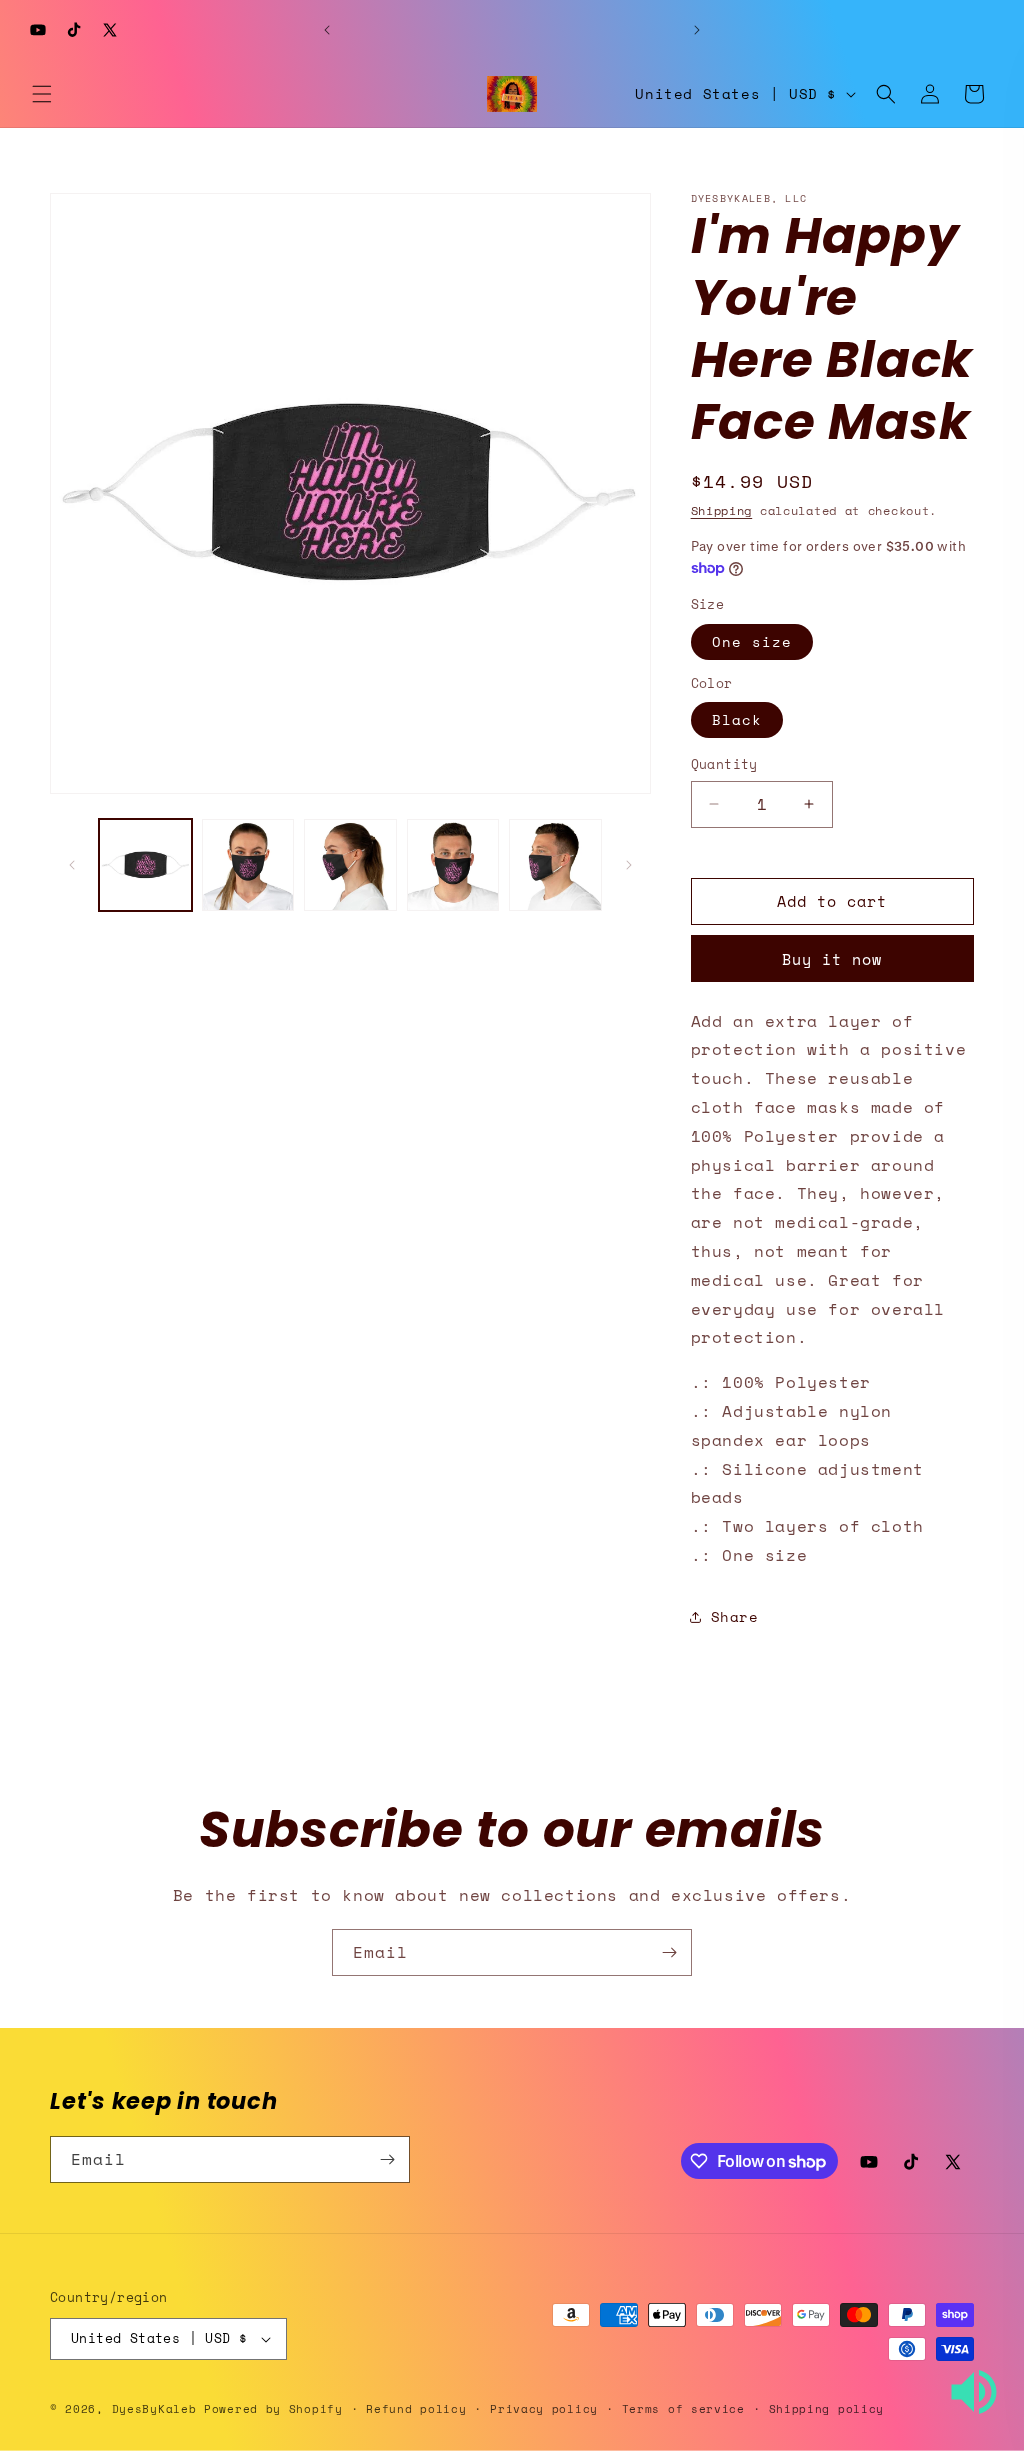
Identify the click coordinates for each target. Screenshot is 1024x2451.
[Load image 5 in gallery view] (555, 865)
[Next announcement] (697, 30)
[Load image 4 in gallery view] (453, 865)
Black (737, 719)
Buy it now (832, 959)
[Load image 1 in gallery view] (145, 865)
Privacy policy (544, 2409)
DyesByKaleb (158, 2409)
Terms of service (683, 2409)
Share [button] (735, 1616)
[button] (42, 94)
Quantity (724, 764)
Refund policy (416, 2409)
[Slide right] (629, 865)
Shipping (722, 510)
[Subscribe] (669, 1952)
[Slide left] (72, 865)
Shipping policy (827, 2409)
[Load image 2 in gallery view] (248, 865)
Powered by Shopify (273, 2409)
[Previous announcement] (327, 30)
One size (752, 641)
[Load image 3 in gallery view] (350, 865)
